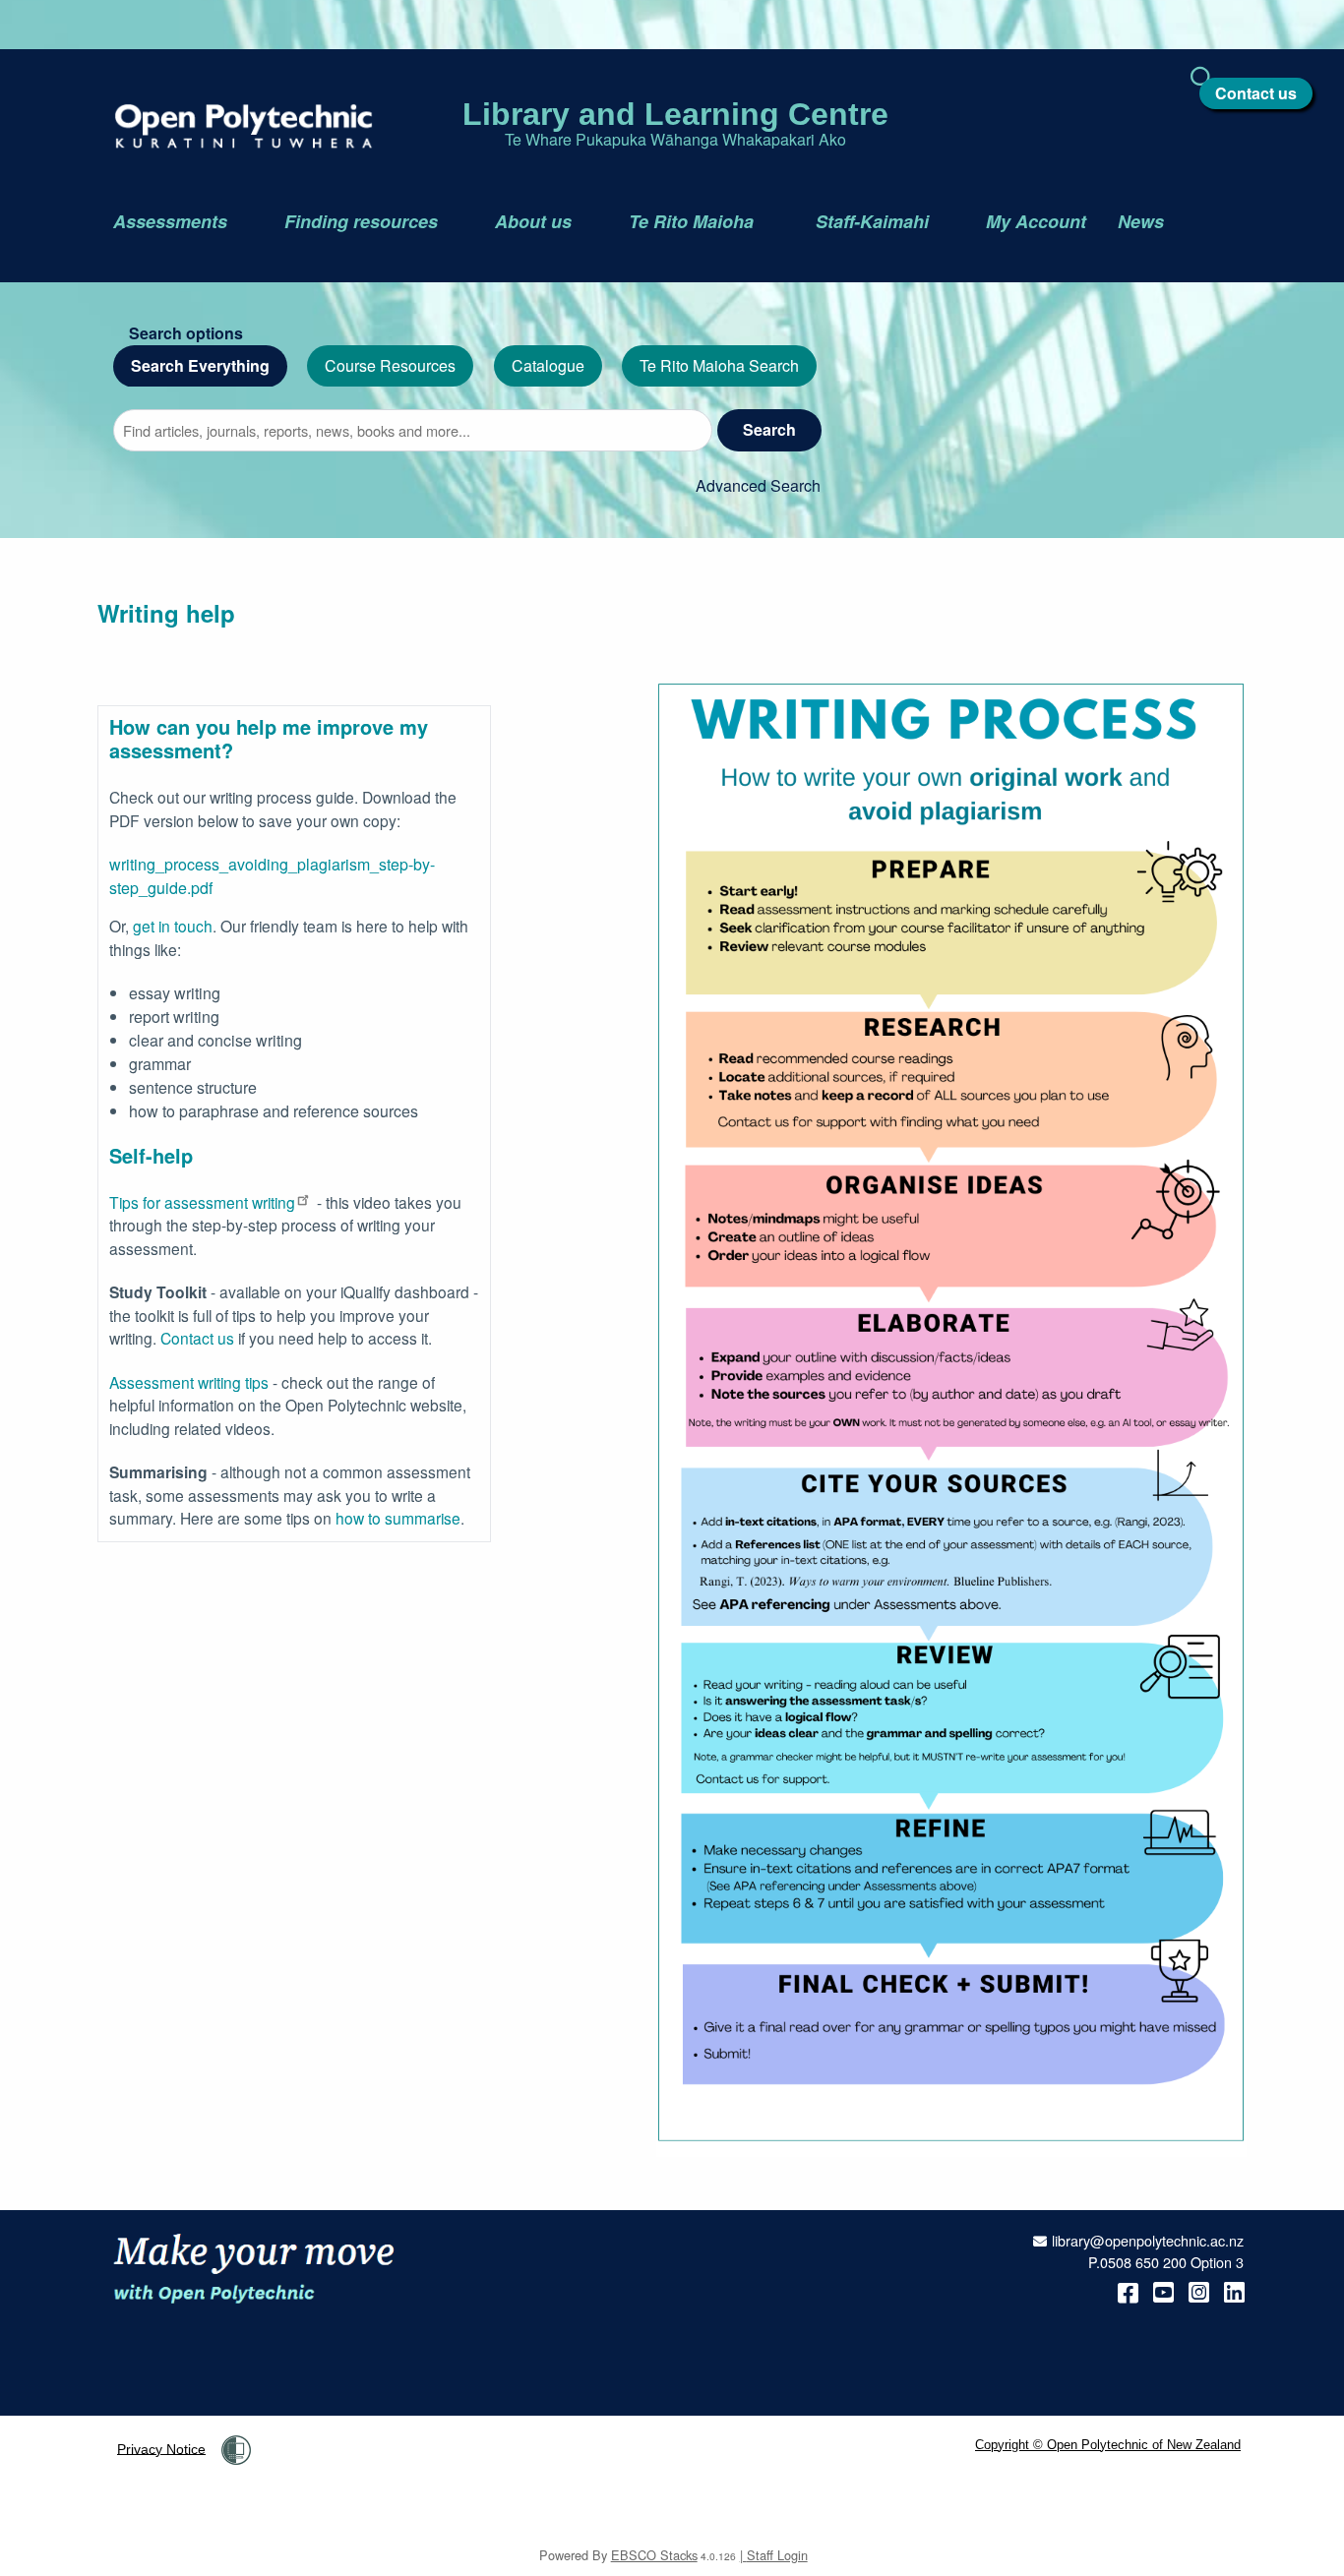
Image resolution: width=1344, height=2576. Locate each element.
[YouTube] (1163, 2290)
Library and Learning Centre (675, 114)
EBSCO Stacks (654, 2555)
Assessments (170, 221)
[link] (236, 2450)
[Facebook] (1128, 2290)
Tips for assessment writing (202, 1202)
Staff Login (777, 2555)
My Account (1036, 221)
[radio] (200, 366)
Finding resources (361, 221)
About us (533, 221)
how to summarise (398, 1518)
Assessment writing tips (189, 1382)
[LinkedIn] (1234, 2290)
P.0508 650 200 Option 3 (1166, 2262)
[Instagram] (1199, 2290)
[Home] (228, 126)
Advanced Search (758, 485)
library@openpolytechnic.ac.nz (1147, 2240)
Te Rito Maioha (694, 221)
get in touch (173, 926)
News (1141, 221)
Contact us (1256, 93)
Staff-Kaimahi (872, 221)
